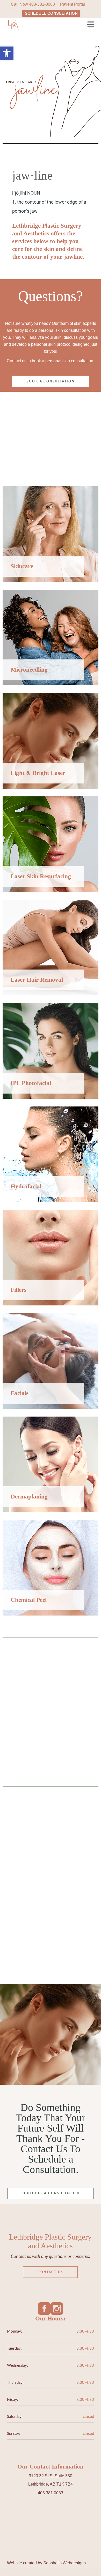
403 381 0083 (51, 2493)
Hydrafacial (26, 1186)
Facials (20, 1393)
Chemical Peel (29, 1600)
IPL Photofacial (31, 1083)
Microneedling (29, 670)
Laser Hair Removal (37, 980)
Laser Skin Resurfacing (41, 876)
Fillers (19, 1290)
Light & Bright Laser (38, 773)
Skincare (22, 566)
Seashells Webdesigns (64, 2563)
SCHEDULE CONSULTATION (51, 13)
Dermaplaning (29, 1497)
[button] (7, 53)
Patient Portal (73, 4)
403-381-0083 (42, 4)
